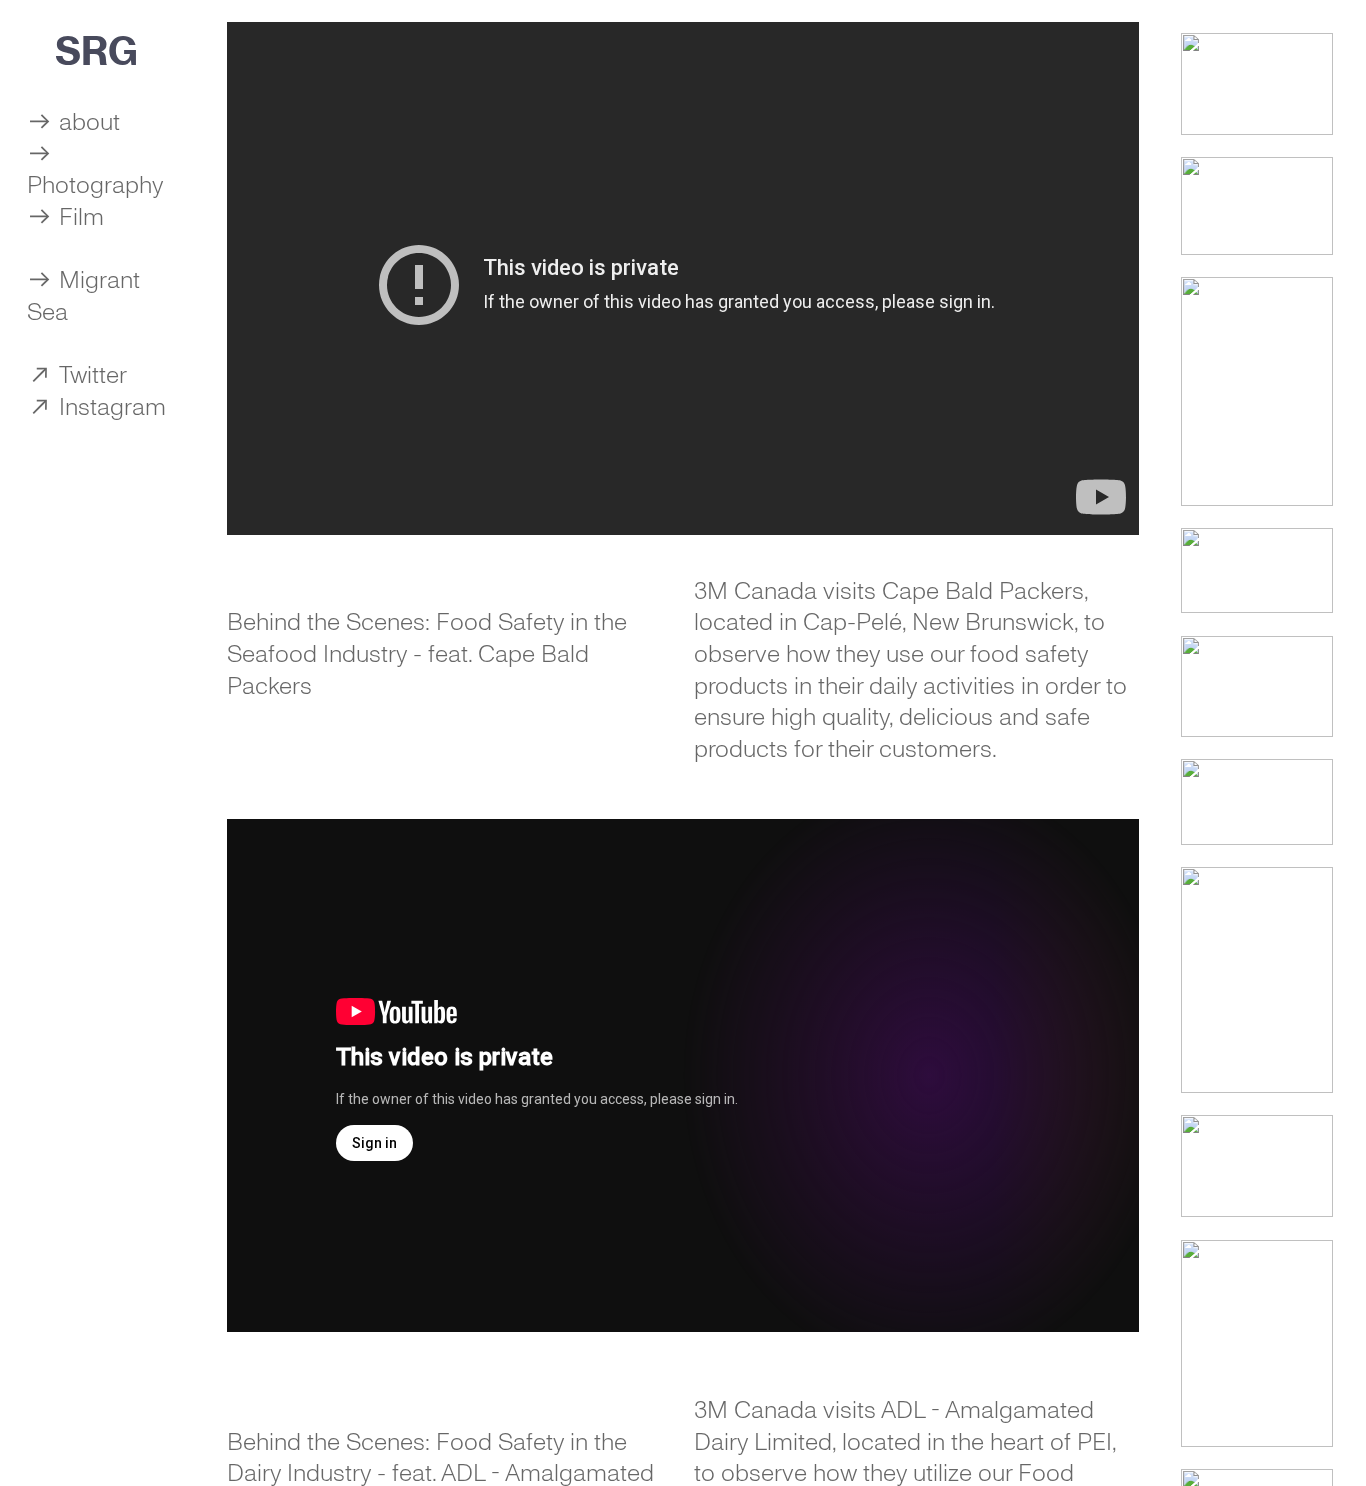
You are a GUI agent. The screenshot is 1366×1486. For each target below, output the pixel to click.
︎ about (73, 122)
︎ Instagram (96, 407)
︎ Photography (95, 170)
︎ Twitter (77, 375)
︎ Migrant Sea (83, 296)
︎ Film (65, 217)
